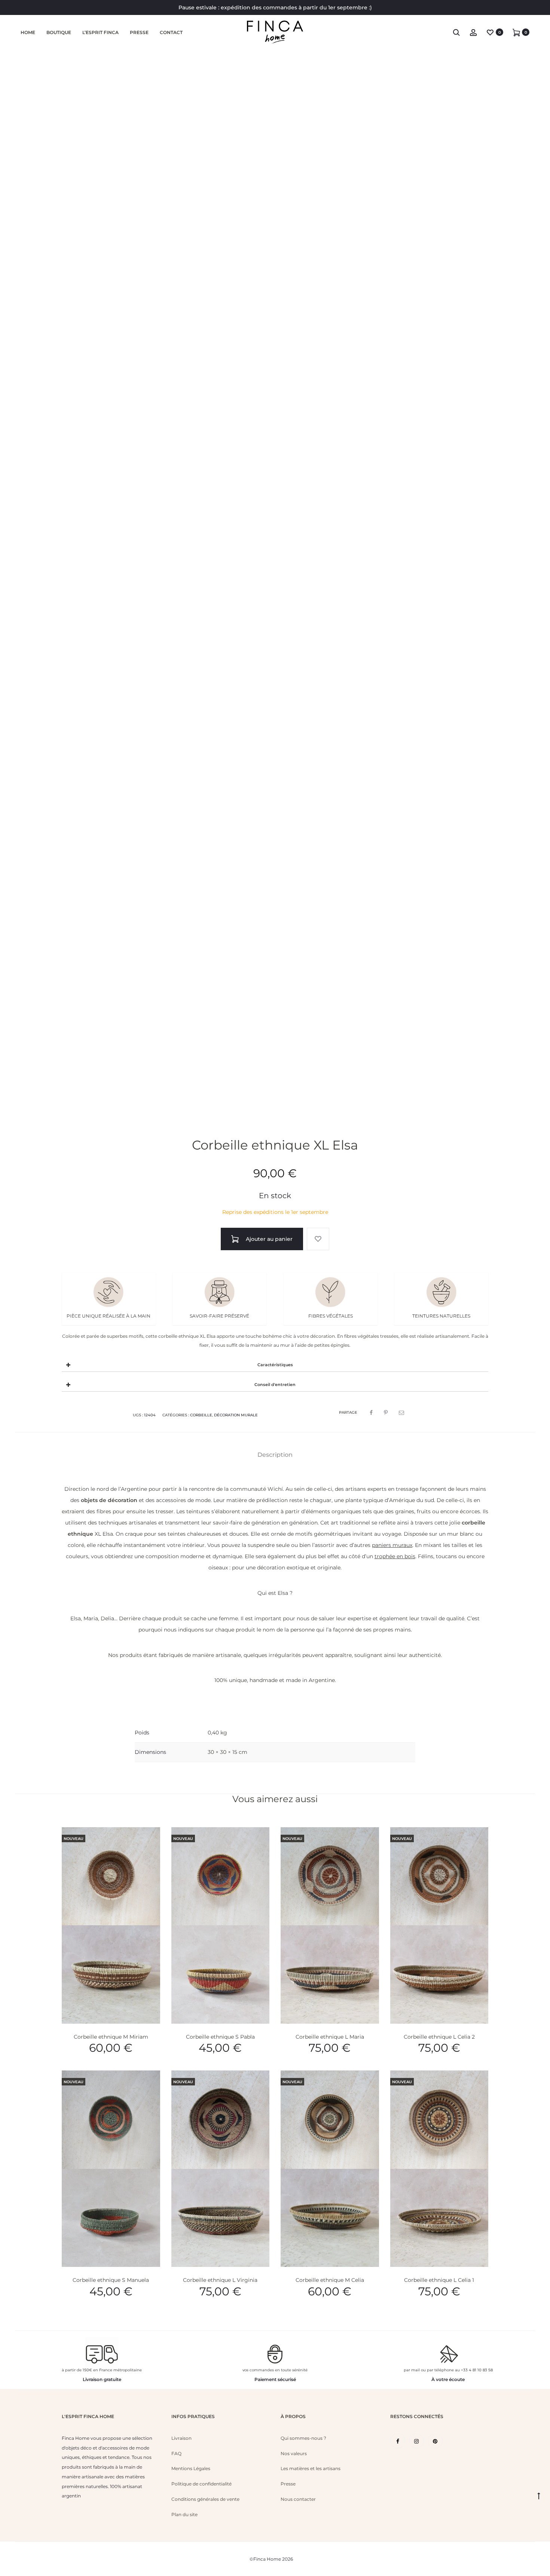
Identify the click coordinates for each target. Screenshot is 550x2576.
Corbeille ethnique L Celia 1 (439, 2280)
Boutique (59, 32)
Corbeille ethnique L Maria (330, 2037)
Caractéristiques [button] (275, 1365)
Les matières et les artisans (311, 2468)
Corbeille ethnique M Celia (330, 2280)
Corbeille (201, 1415)
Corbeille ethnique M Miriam (111, 2037)
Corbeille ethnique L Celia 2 (439, 2037)
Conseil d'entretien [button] (275, 1385)
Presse (139, 32)
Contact (171, 32)
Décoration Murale (236, 1415)
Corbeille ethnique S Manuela (111, 2280)
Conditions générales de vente (205, 2499)
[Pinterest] (435, 2441)
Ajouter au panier (268, 1239)
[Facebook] (398, 2441)
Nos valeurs (294, 2453)
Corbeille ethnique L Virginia (220, 2280)
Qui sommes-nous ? (303, 2438)
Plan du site (184, 2514)
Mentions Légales (191, 2468)
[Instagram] (416, 2441)
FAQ (176, 2453)
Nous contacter (298, 2499)
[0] (490, 32)
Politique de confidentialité (201, 2484)
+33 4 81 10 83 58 (477, 2370)
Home (28, 32)
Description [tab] (275, 1455)
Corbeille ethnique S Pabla (220, 2037)
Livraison (181, 2438)
